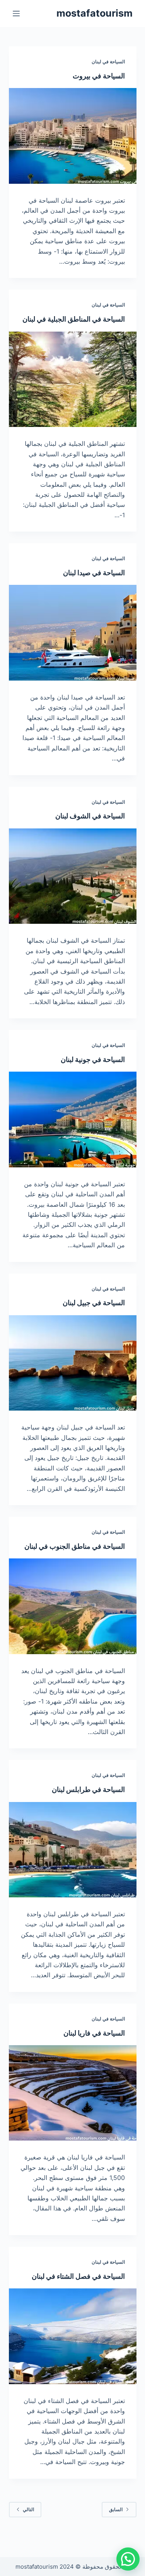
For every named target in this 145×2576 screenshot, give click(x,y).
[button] (128, 2559)
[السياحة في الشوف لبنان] (73, 876)
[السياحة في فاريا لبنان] (73, 2093)
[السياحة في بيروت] (73, 136)
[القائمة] (16, 14)
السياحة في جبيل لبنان (94, 1303)
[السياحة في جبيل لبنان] (73, 1363)
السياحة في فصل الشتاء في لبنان (78, 2276)
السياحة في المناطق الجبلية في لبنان (74, 319)
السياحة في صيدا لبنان (94, 573)
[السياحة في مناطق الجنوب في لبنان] (73, 1606)
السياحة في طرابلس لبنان (88, 1789)
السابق (116, 2509)
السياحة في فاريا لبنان (94, 2033)
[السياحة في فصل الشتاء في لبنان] (73, 2336)
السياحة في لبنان (108, 62)
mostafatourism (95, 13)
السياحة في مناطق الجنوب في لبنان (75, 1546)
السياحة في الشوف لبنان (90, 816)
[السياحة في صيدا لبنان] (73, 633)
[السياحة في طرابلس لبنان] (73, 1850)
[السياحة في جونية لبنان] (73, 1119)
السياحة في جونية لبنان (93, 1059)
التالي (28, 2509)
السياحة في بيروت (99, 76)
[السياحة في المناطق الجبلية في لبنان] (73, 379)
